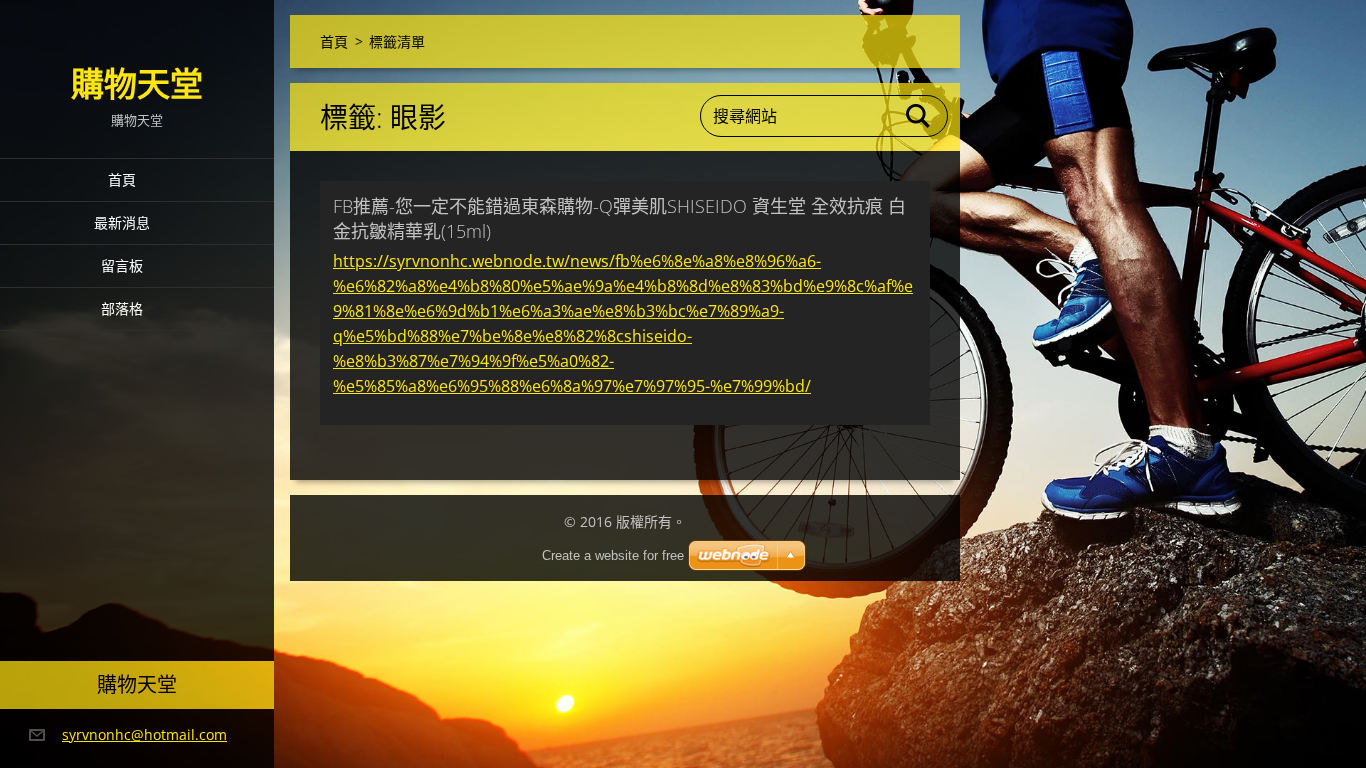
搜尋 (919, 116)
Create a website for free (613, 555)
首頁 (122, 179)
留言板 (122, 265)
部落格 (122, 308)
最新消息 (122, 222)
